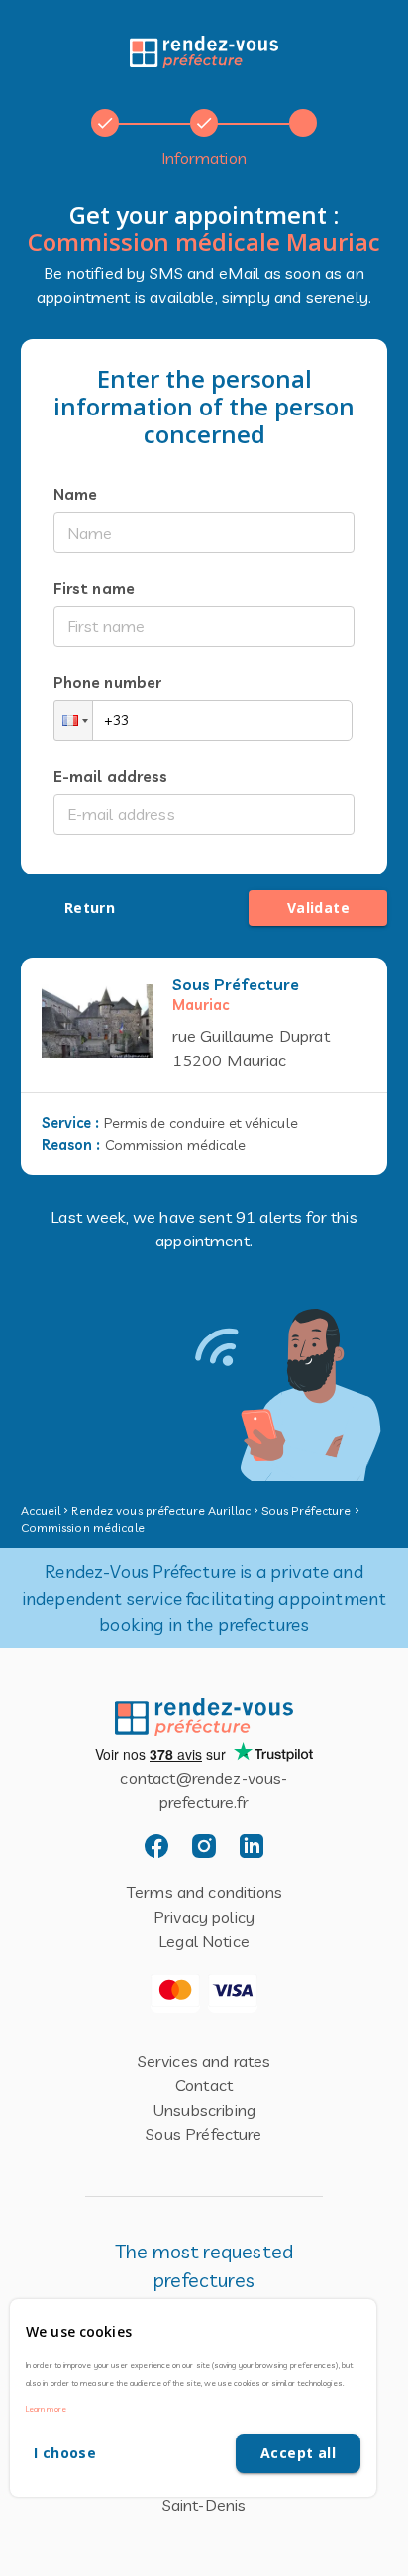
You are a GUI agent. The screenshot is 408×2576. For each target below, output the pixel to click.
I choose (65, 2453)
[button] (73, 721)
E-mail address (111, 776)
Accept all (298, 2453)
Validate (318, 908)
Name (76, 494)
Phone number (108, 682)
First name (94, 588)
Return (90, 908)
